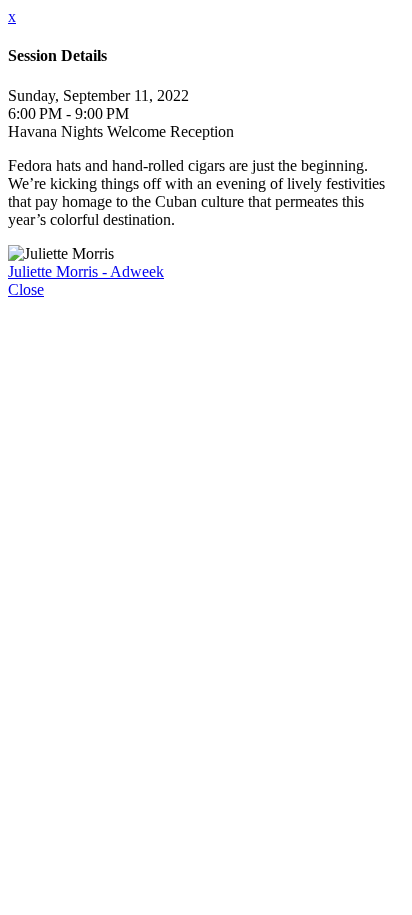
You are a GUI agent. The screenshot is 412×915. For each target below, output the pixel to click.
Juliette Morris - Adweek (86, 271)
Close (26, 289)
